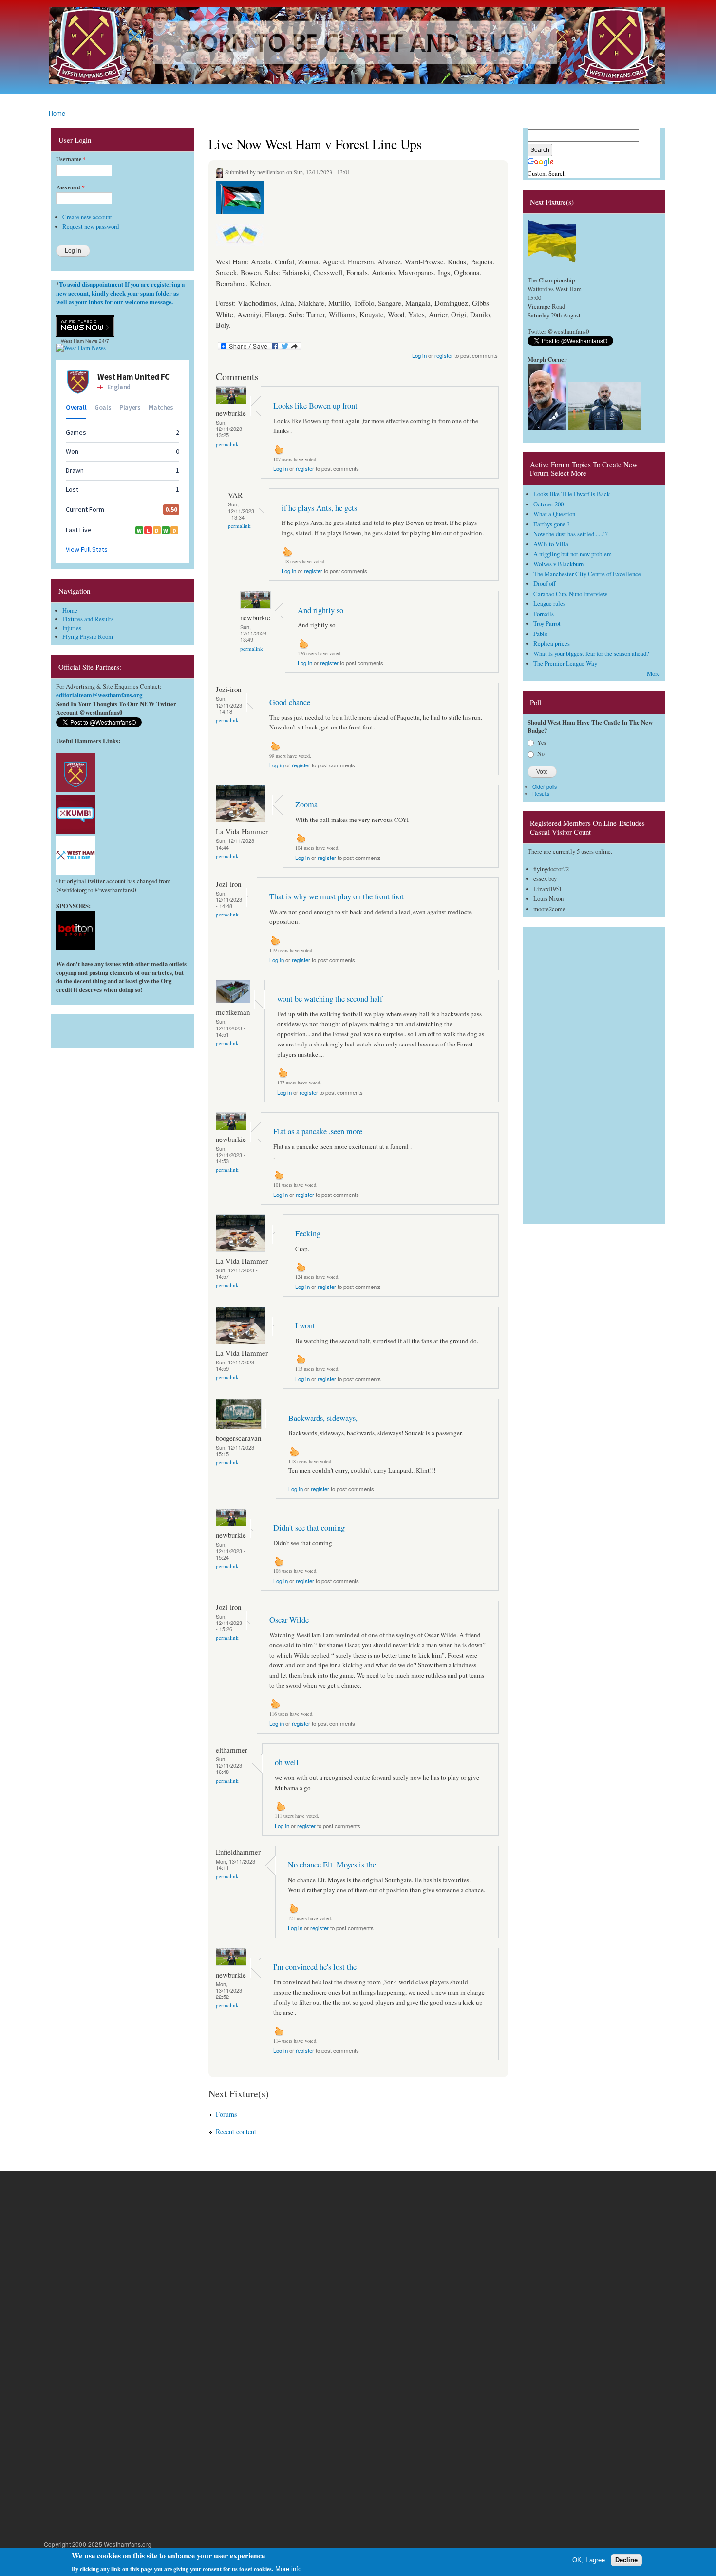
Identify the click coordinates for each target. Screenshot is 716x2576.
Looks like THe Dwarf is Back (572, 494)
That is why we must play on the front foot (337, 896)
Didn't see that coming (309, 1528)
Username (71, 159)
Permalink (227, 444)
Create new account (87, 217)
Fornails (544, 614)
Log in (419, 355)
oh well (287, 1762)
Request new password (91, 227)
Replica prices (552, 644)
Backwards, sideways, (323, 1418)
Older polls (545, 787)
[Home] (358, 47)
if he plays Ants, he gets (319, 508)
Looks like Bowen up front (315, 406)
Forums (226, 2114)
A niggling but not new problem (573, 554)
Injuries (72, 628)
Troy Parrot (547, 624)
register (444, 355)
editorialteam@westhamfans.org (99, 695)
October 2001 (550, 504)
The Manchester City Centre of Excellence (587, 574)
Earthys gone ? (552, 524)
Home (57, 113)
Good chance (290, 702)
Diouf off (545, 584)
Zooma (306, 804)
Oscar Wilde (289, 1620)
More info (288, 2569)
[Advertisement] (122, 1029)
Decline (626, 2560)
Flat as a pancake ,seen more (318, 1131)
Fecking (308, 1233)
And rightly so (320, 610)
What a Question (554, 514)
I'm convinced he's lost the (315, 1967)
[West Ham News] (81, 348)
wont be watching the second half (330, 999)
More (653, 674)
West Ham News (79, 341)
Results (541, 793)
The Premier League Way (565, 663)
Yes (542, 742)
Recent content (236, 2132)
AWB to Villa (551, 544)
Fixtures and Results (88, 619)
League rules (549, 604)
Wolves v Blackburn (558, 564)
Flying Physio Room (88, 637)
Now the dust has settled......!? (571, 534)
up (279, 449)
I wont (305, 1325)
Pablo (540, 634)
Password (70, 187)
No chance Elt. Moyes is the (332, 1865)
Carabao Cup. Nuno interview (570, 594)
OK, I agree (589, 2560)
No (541, 753)
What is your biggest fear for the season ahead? (591, 654)
